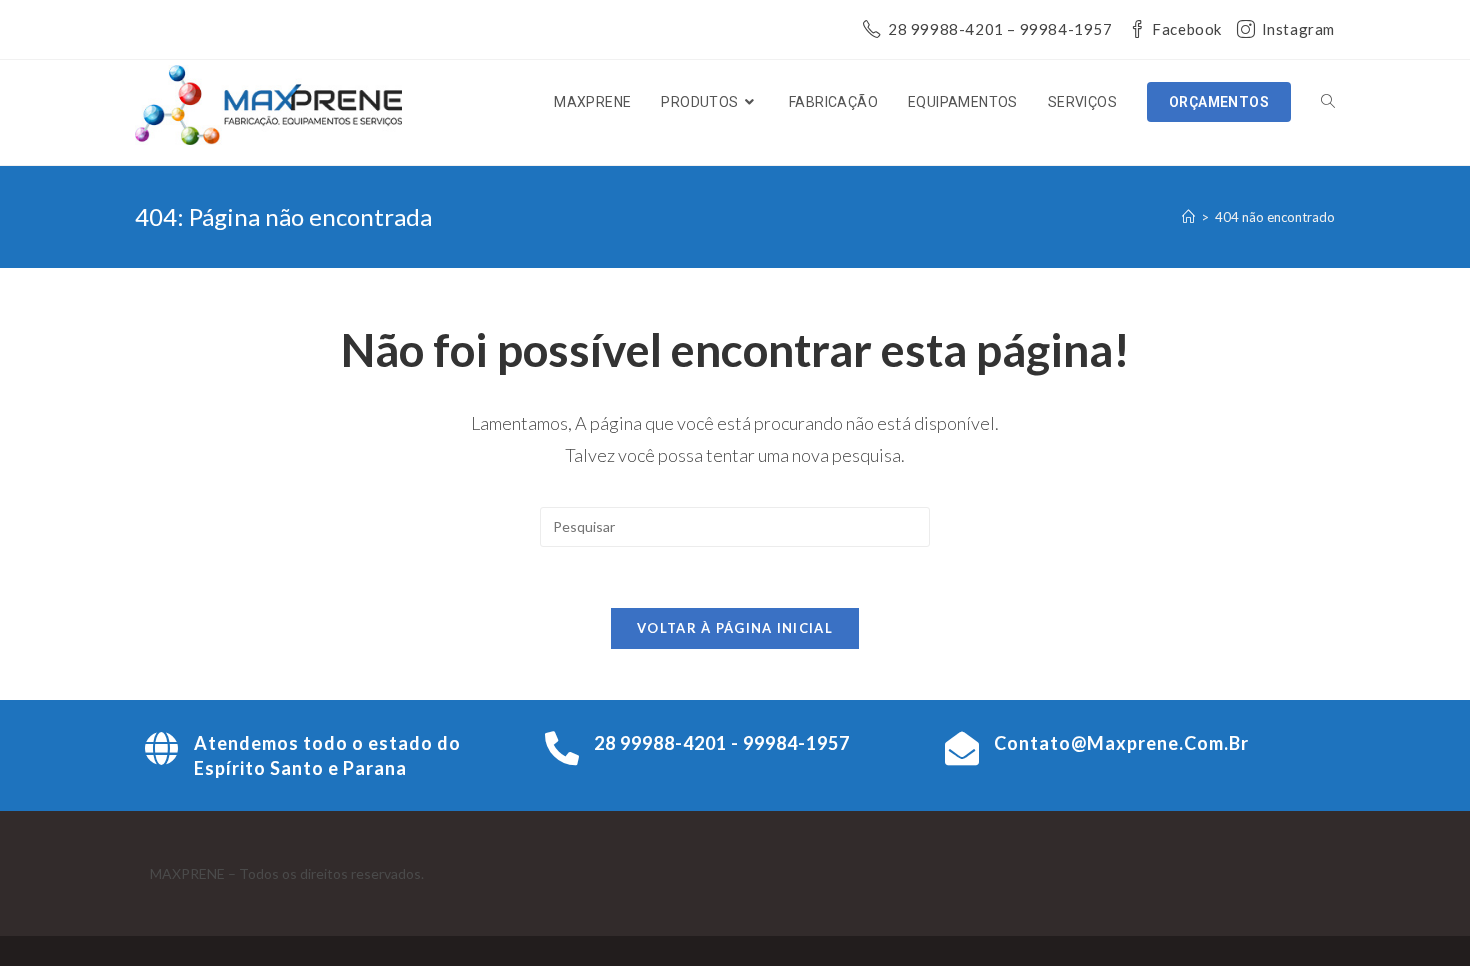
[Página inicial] (1188, 217)
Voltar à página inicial (735, 628)
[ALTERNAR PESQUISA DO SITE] (1328, 102)
